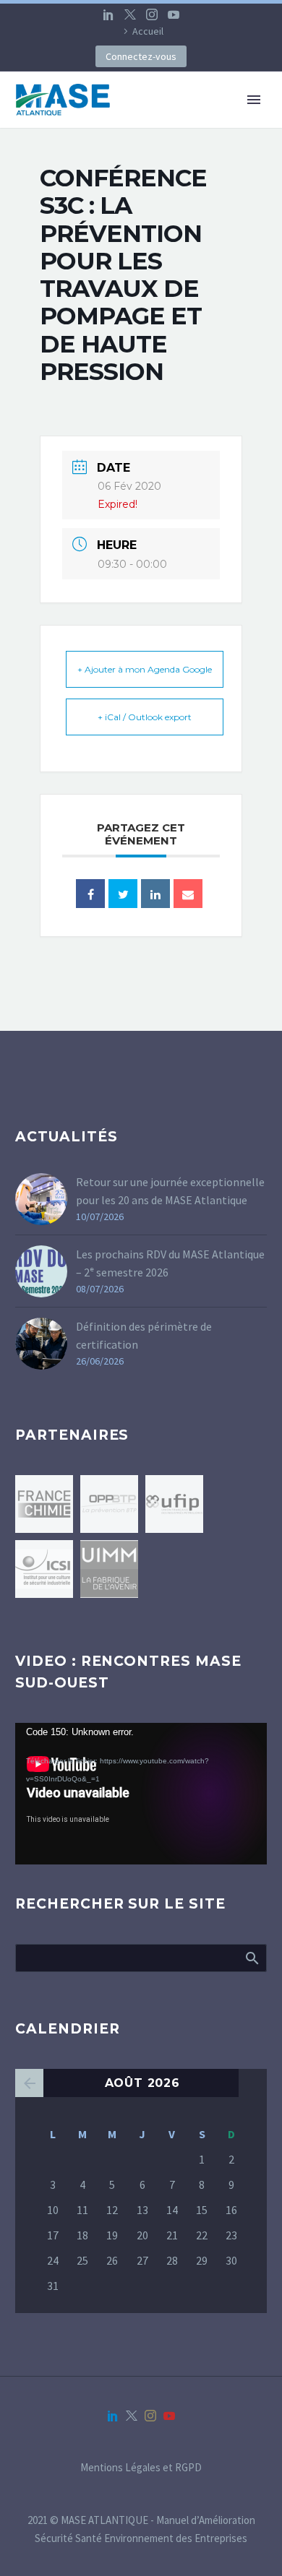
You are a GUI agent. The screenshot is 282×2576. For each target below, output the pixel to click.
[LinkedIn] (108, 14)
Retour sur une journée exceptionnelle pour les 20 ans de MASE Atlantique (170, 1191)
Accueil (148, 31)
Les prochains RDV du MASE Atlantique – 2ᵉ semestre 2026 (170, 1263)
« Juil (29, 2083)
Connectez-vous (141, 56)
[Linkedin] (155, 894)
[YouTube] (174, 14)
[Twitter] (130, 14)
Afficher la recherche (251, 1958)
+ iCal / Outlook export (145, 717)
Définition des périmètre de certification (144, 1335)
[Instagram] (152, 14)
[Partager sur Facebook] (90, 894)
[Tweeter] (123, 894)
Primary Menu (254, 100)
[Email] (188, 894)
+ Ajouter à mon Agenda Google (145, 669)
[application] (141, 1794)
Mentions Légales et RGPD (141, 2468)
